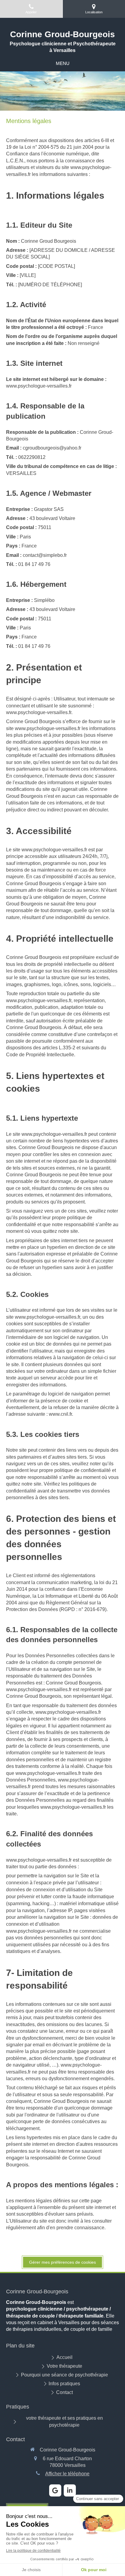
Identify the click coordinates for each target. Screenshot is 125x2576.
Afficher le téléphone (67, 2474)
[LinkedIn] (70, 2490)
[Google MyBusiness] (55, 2490)
